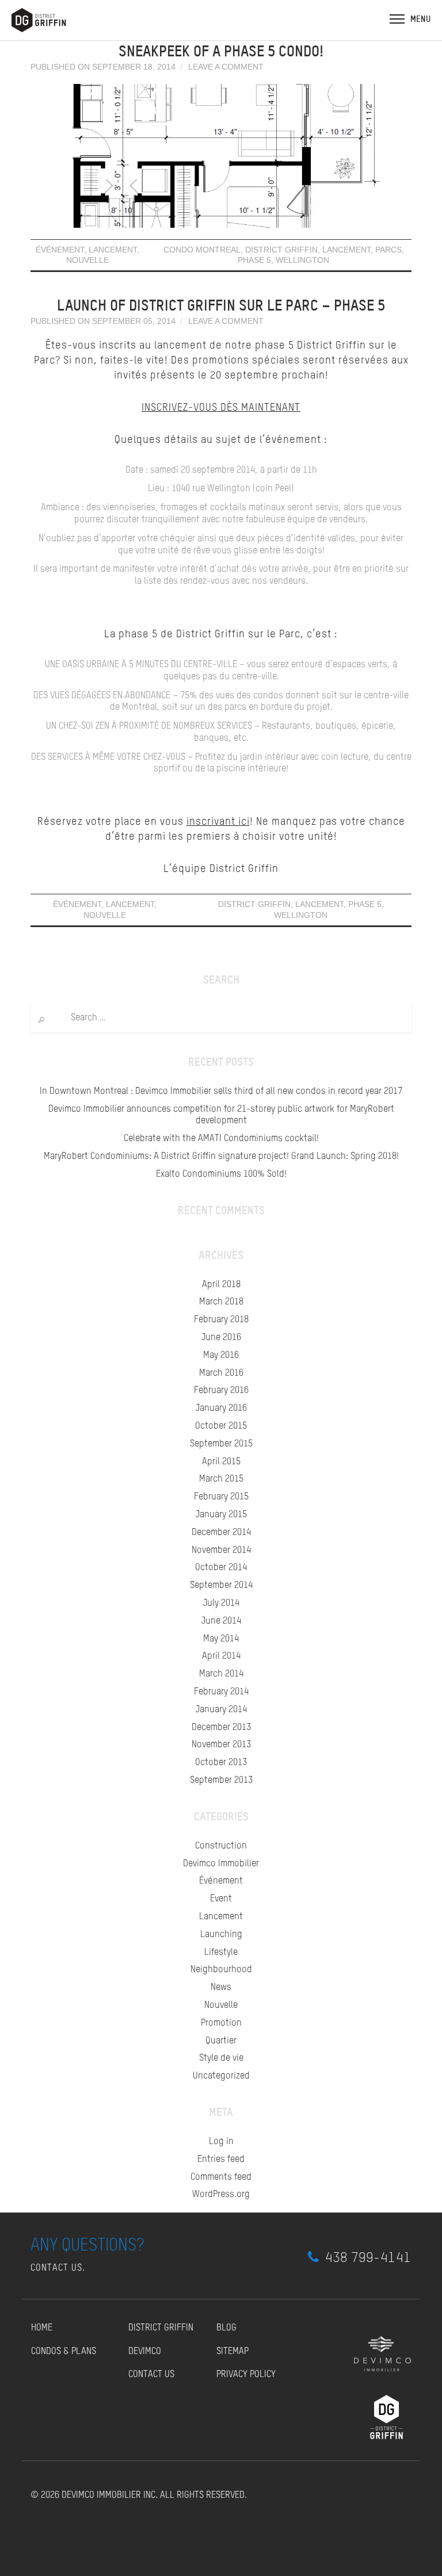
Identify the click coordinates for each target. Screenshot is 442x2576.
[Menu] (397, 18)
